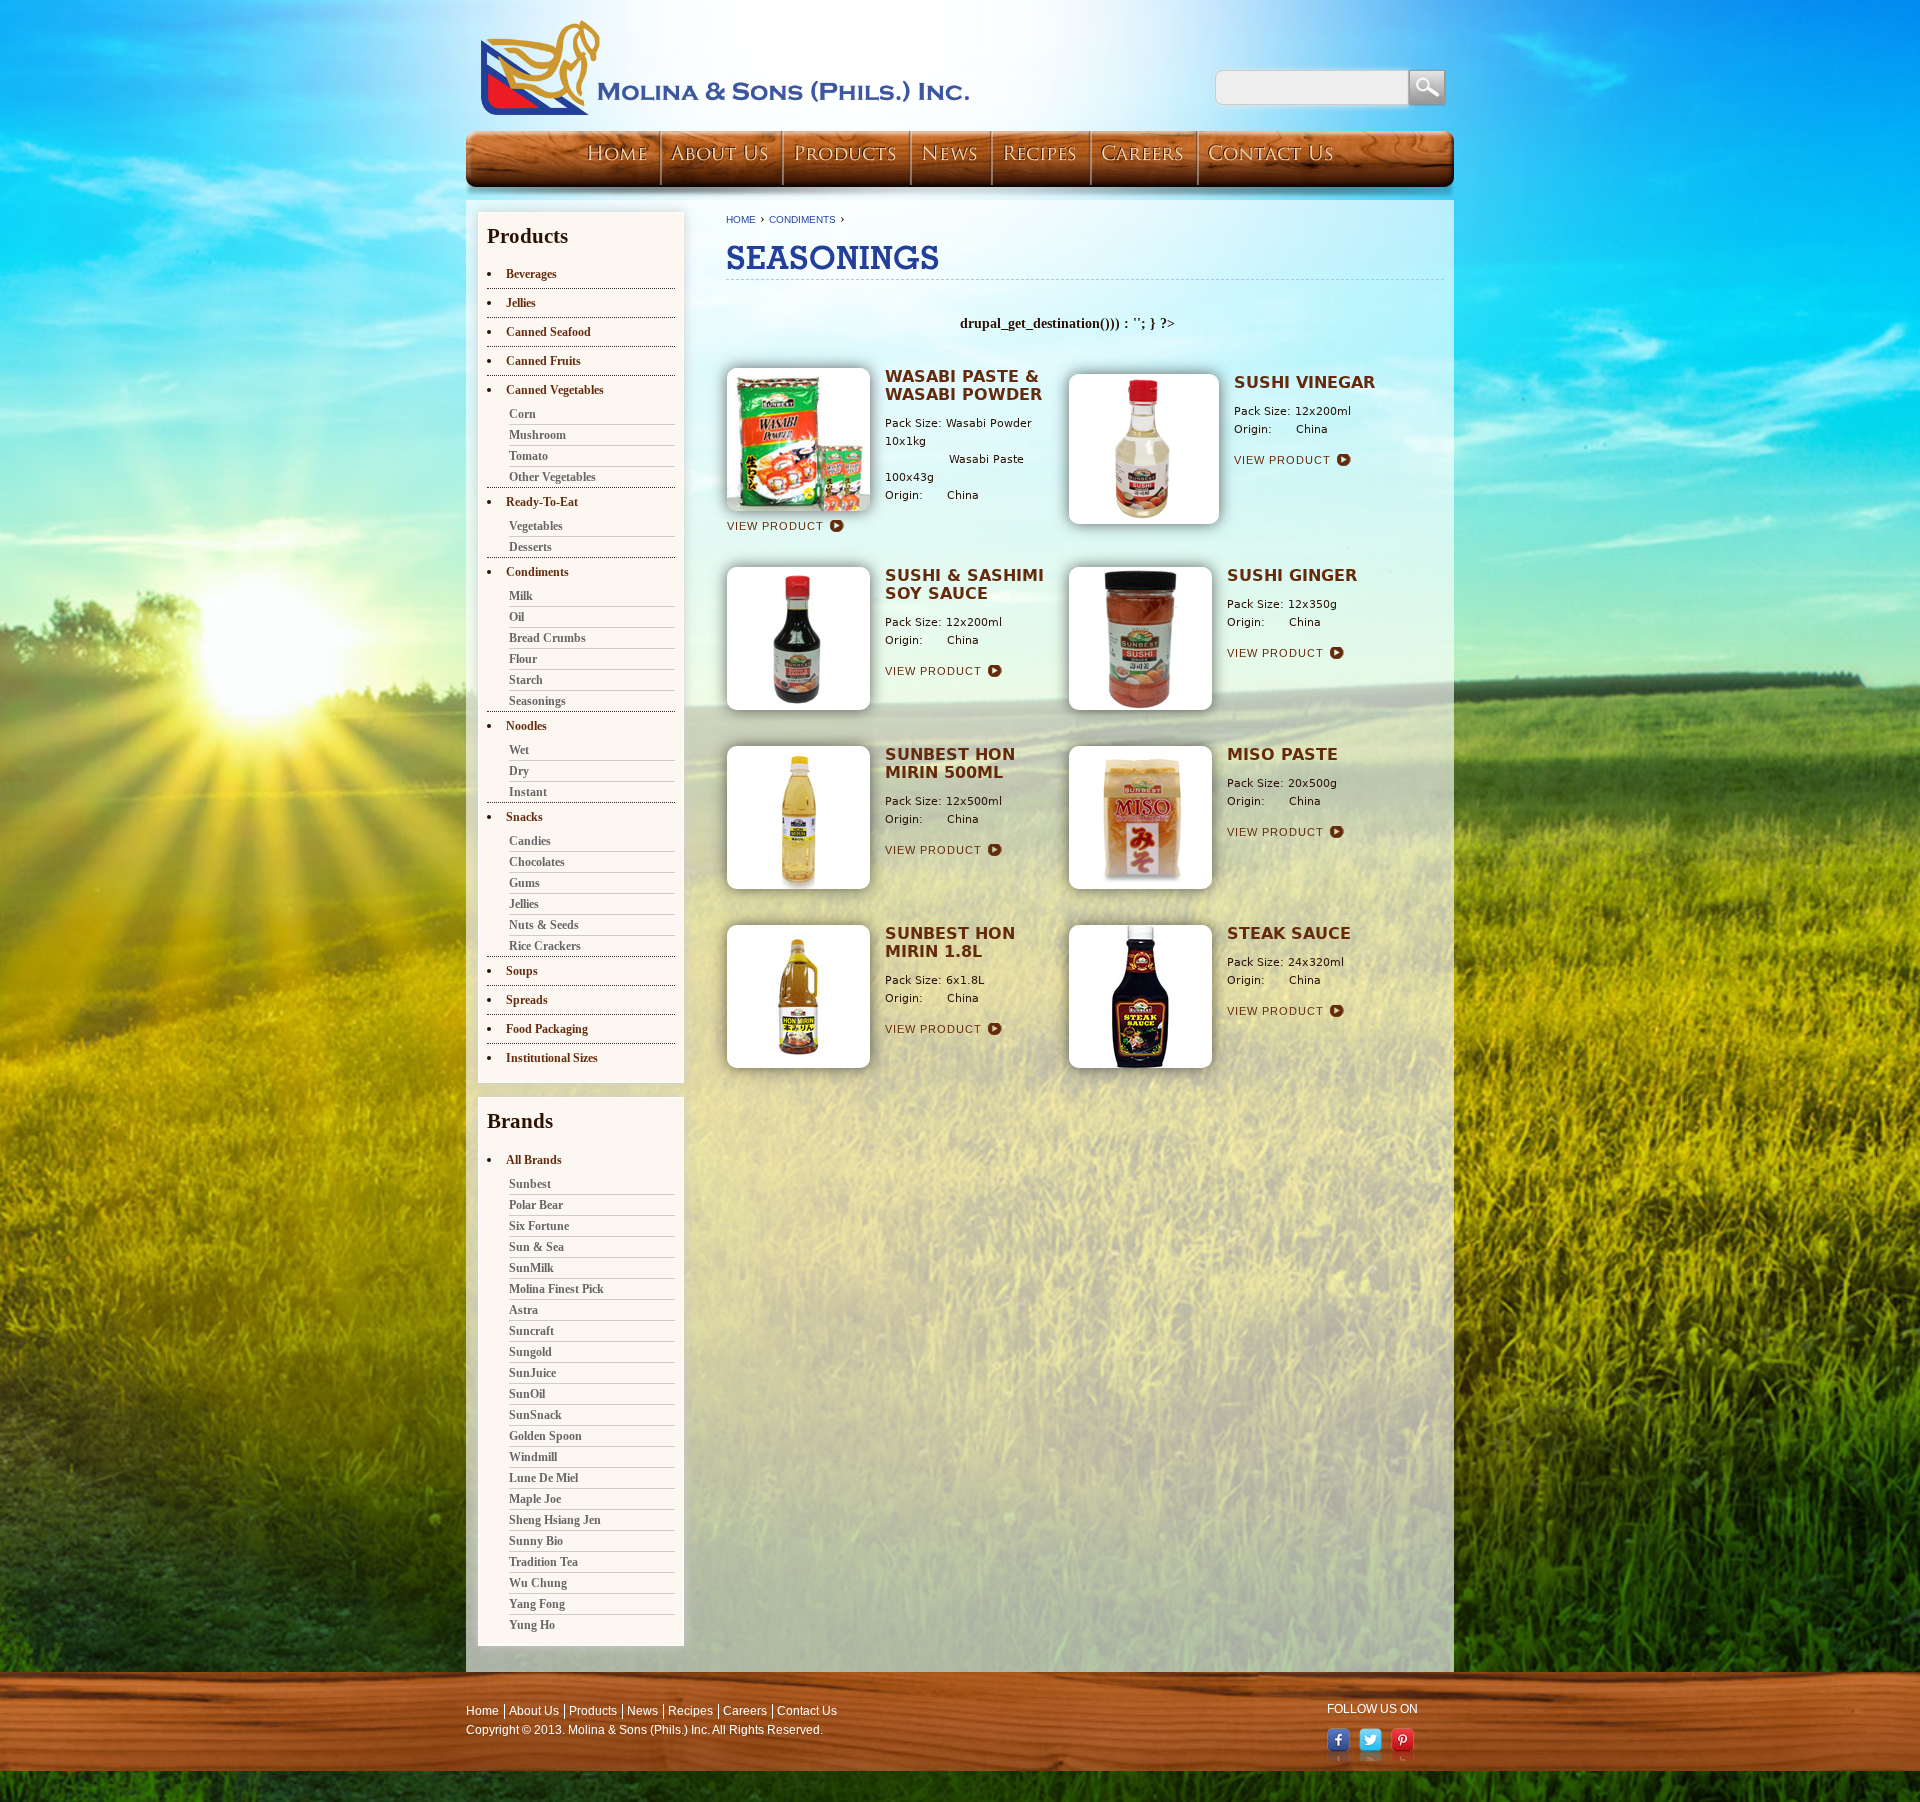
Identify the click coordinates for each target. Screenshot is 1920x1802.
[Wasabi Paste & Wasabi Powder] (798, 506)
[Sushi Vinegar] (1144, 519)
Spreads (527, 1000)
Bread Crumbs (547, 638)
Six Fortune (539, 1226)
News (949, 155)
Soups (522, 971)
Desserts (530, 547)
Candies (530, 841)
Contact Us (1271, 155)
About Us (720, 155)
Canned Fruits (543, 361)
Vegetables (536, 526)
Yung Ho (532, 1625)
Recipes (1039, 155)
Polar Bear (536, 1205)
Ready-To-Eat (542, 502)
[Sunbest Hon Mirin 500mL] (798, 884)
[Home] (726, 67)
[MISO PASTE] (1140, 884)
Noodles (526, 726)
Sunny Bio (536, 1541)
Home (616, 155)
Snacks (524, 817)
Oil (516, 617)
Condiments (802, 219)
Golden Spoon (545, 1436)
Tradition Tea (543, 1562)
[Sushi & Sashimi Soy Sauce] (798, 705)
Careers (1142, 155)
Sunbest (530, 1184)
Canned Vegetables (555, 390)
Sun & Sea (536, 1247)
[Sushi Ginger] (1140, 705)
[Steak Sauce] (1140, 1063)
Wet (519, 750)
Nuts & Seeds (544, 925)
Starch (526, 680)
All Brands (534, 1160)
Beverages (531, 274)
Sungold (530, 1352)
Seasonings (537, 701)
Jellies (521, 303)
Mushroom (537, 435)
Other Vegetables (552, 477)
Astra (523, 1310)
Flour (523, 659)
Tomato (528, 456)
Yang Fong (537, 1604)
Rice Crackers (545, 946)
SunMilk (531, 1268)
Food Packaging (547, 1029)
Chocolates (537, 862)
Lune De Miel (543, 1478)
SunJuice (532, 1373)
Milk (521, 596)
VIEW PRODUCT (775, 526)
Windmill (533, 1457)
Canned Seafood (548, 332)
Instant (528, 792)
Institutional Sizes (552, 1058)
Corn (522, 414)
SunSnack (535, 1415)
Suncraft (531, 1331)
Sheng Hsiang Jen (555, 1520)
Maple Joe (535, 1499)
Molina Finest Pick (556, 1289)
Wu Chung (538, 1583)
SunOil (527, 1394)
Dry (519, 771)
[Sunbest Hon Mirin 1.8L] (798, 1063)
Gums (524, 883)
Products (845, 155)
